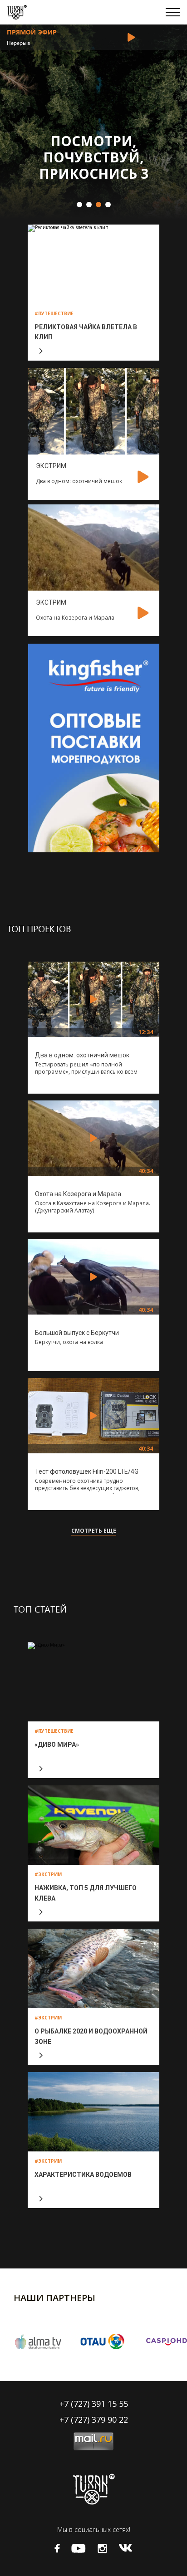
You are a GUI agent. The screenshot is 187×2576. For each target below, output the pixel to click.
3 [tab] (98, 204)
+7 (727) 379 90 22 (94, 2420)
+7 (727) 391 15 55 (94, 2404)
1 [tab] (79, 204)
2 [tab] (89, 204)
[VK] (125, 2548)
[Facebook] (57, 2548)
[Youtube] (79, 2549)
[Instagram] (102, 2549)
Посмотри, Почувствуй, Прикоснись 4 (100, 157)
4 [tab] (108, 204)
